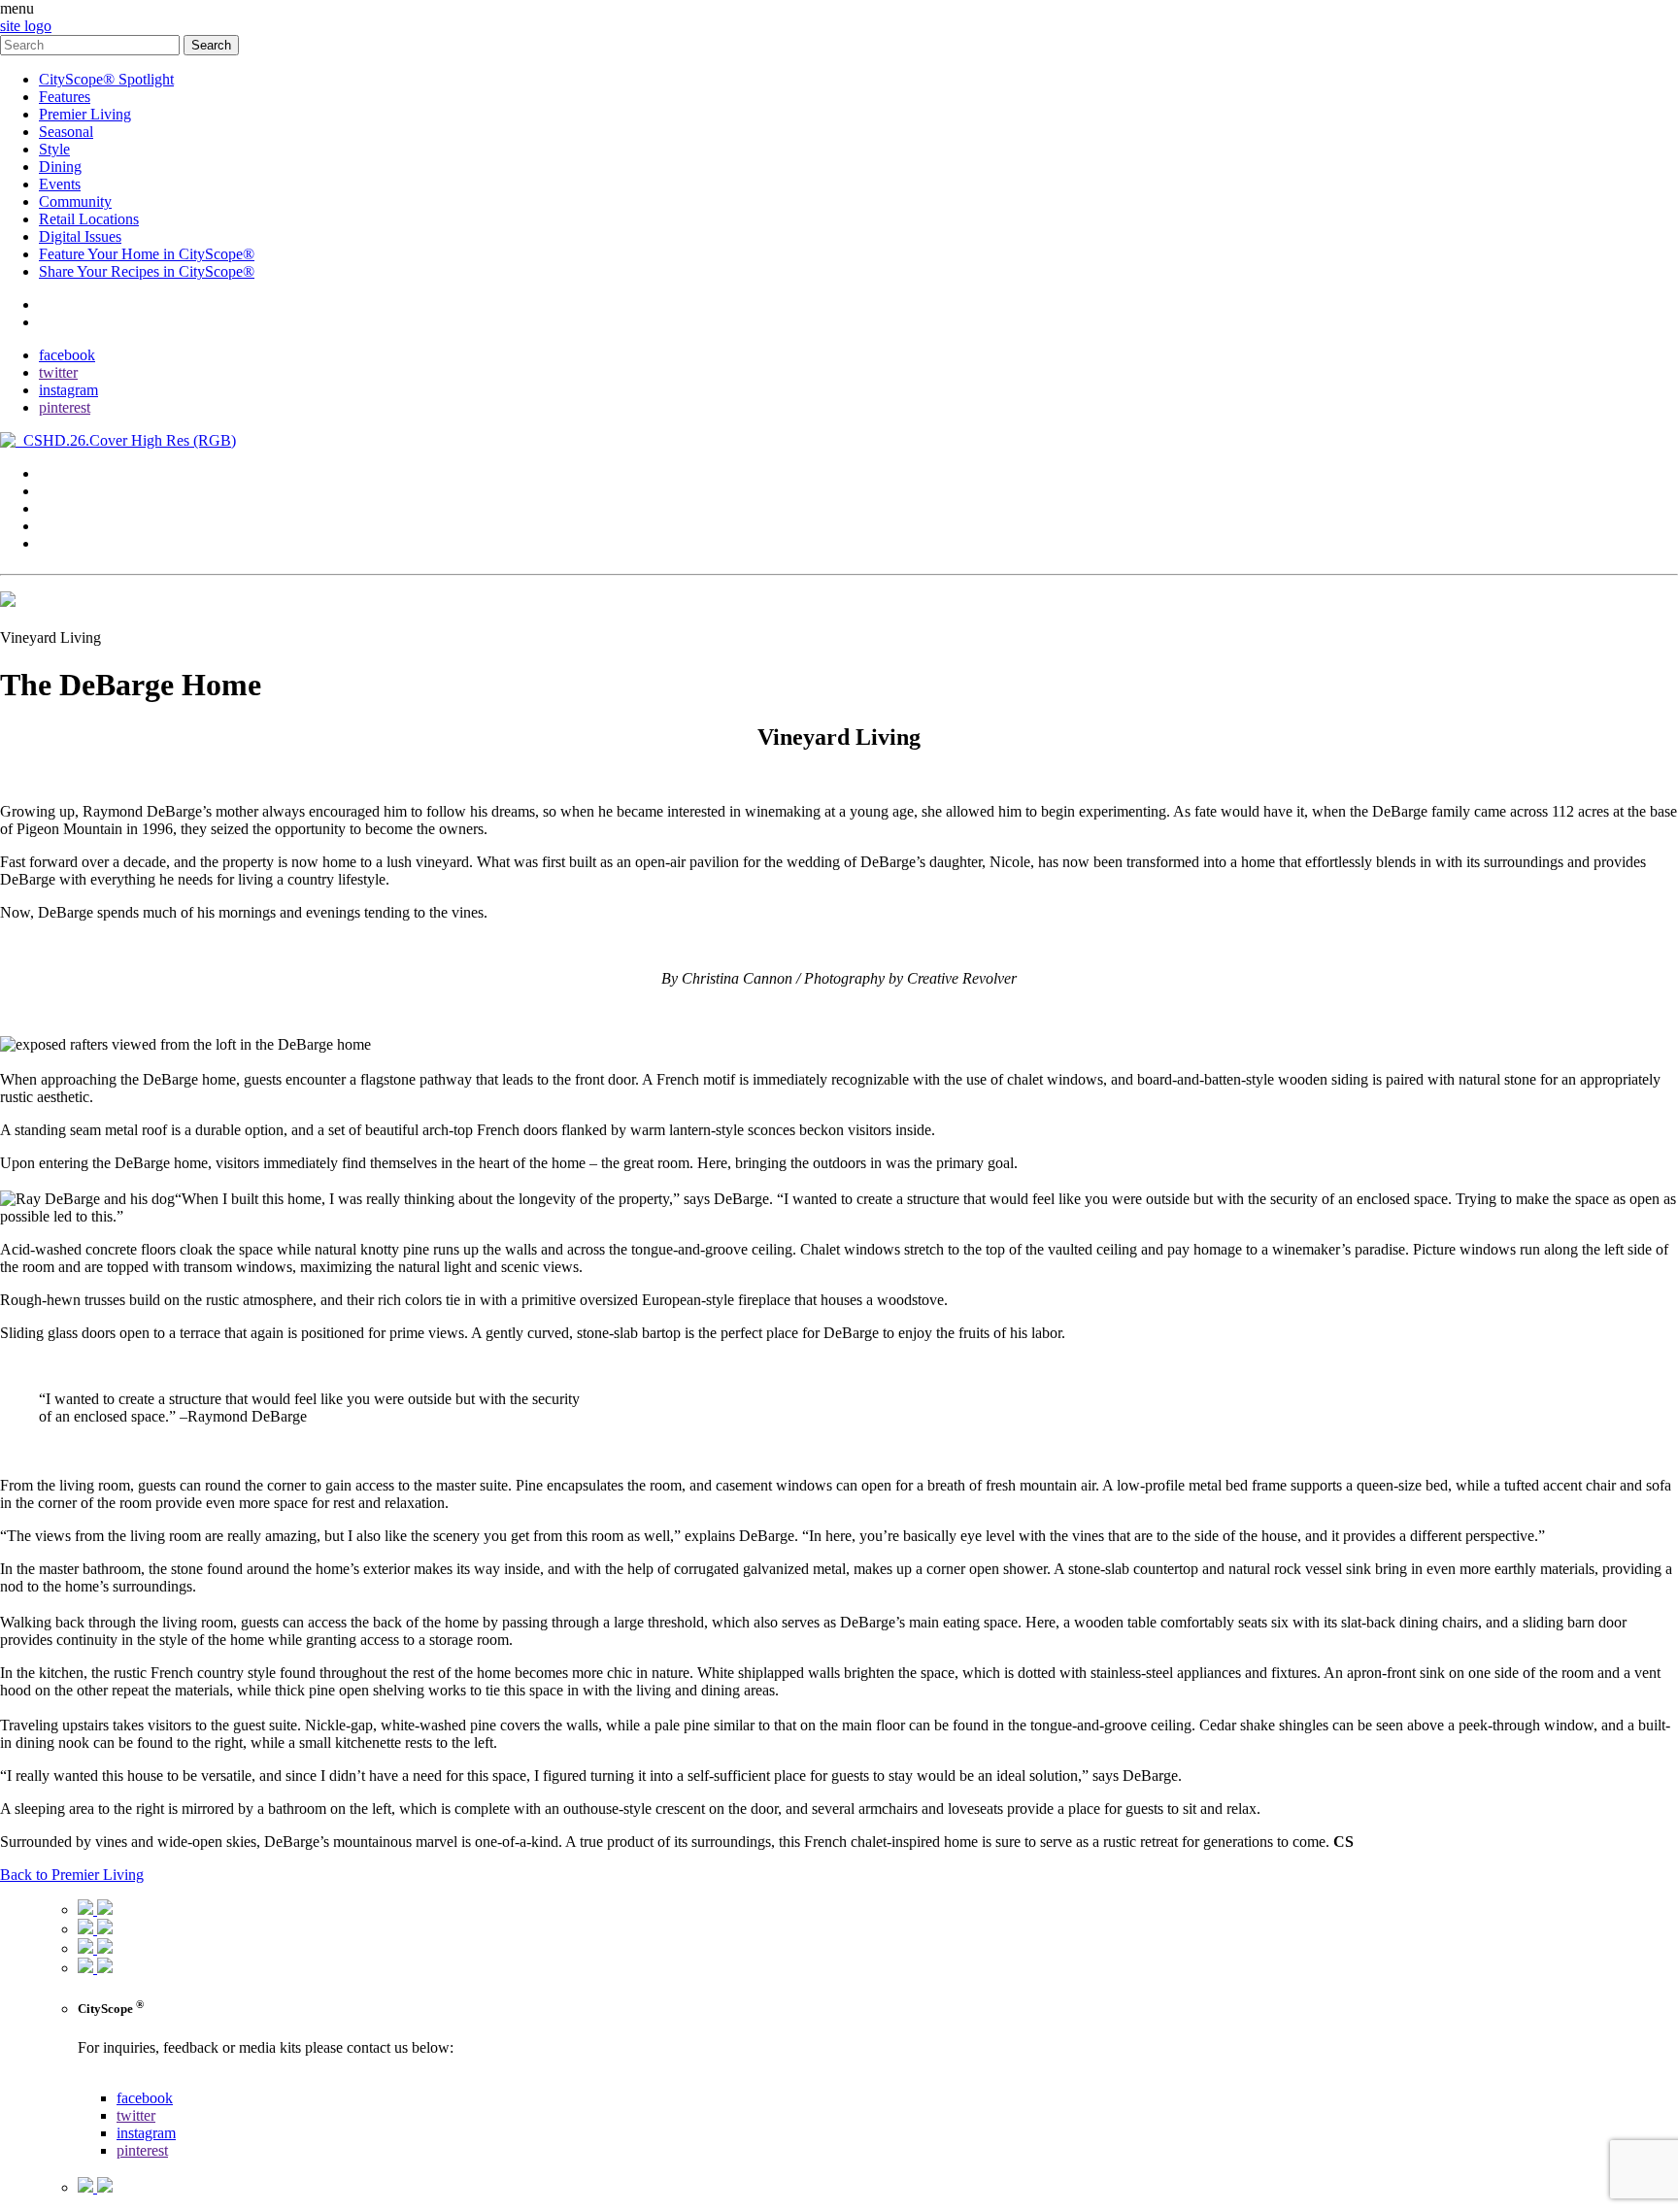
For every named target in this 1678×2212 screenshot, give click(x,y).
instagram (68, 390)
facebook (67, 355)
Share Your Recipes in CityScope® (147, 271)
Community (75, 201)
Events (60, 184)
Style (54, 149)
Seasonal (66, 132)
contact (61, 304)
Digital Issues (80, 236)
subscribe (67, 322)
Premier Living (85, 114)
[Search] (92, 44)
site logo (26, 26)
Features (65, 97)
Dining (60, 167)
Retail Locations (89, 219)
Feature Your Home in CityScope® (147, 254)
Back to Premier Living (72, 1875)
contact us (108, 2080)
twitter (58, 372)
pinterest (65, 407)
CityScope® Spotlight (106, 79)
